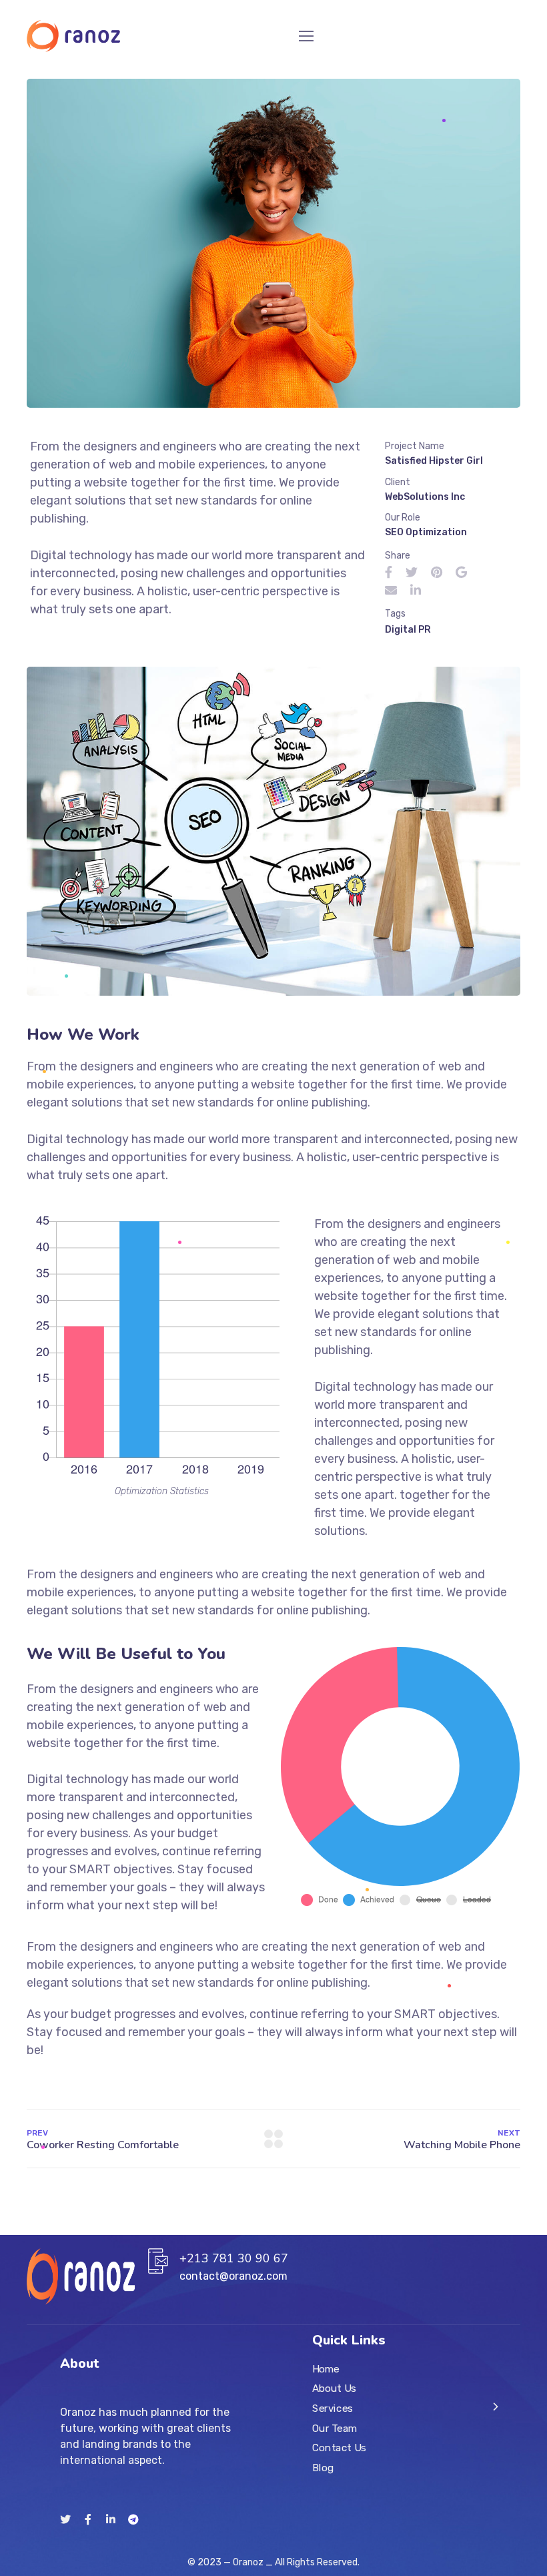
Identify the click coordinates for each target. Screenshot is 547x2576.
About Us (334, 2388)
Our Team (335, 2429)
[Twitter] (65, 2519)
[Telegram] (133, 2519)
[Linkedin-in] (111, 2519)
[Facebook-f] (88, 2519)
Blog (323, 2468)
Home (326, 2369)
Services (333, 2408)
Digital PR (408, 630)
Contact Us (339, 2448)
